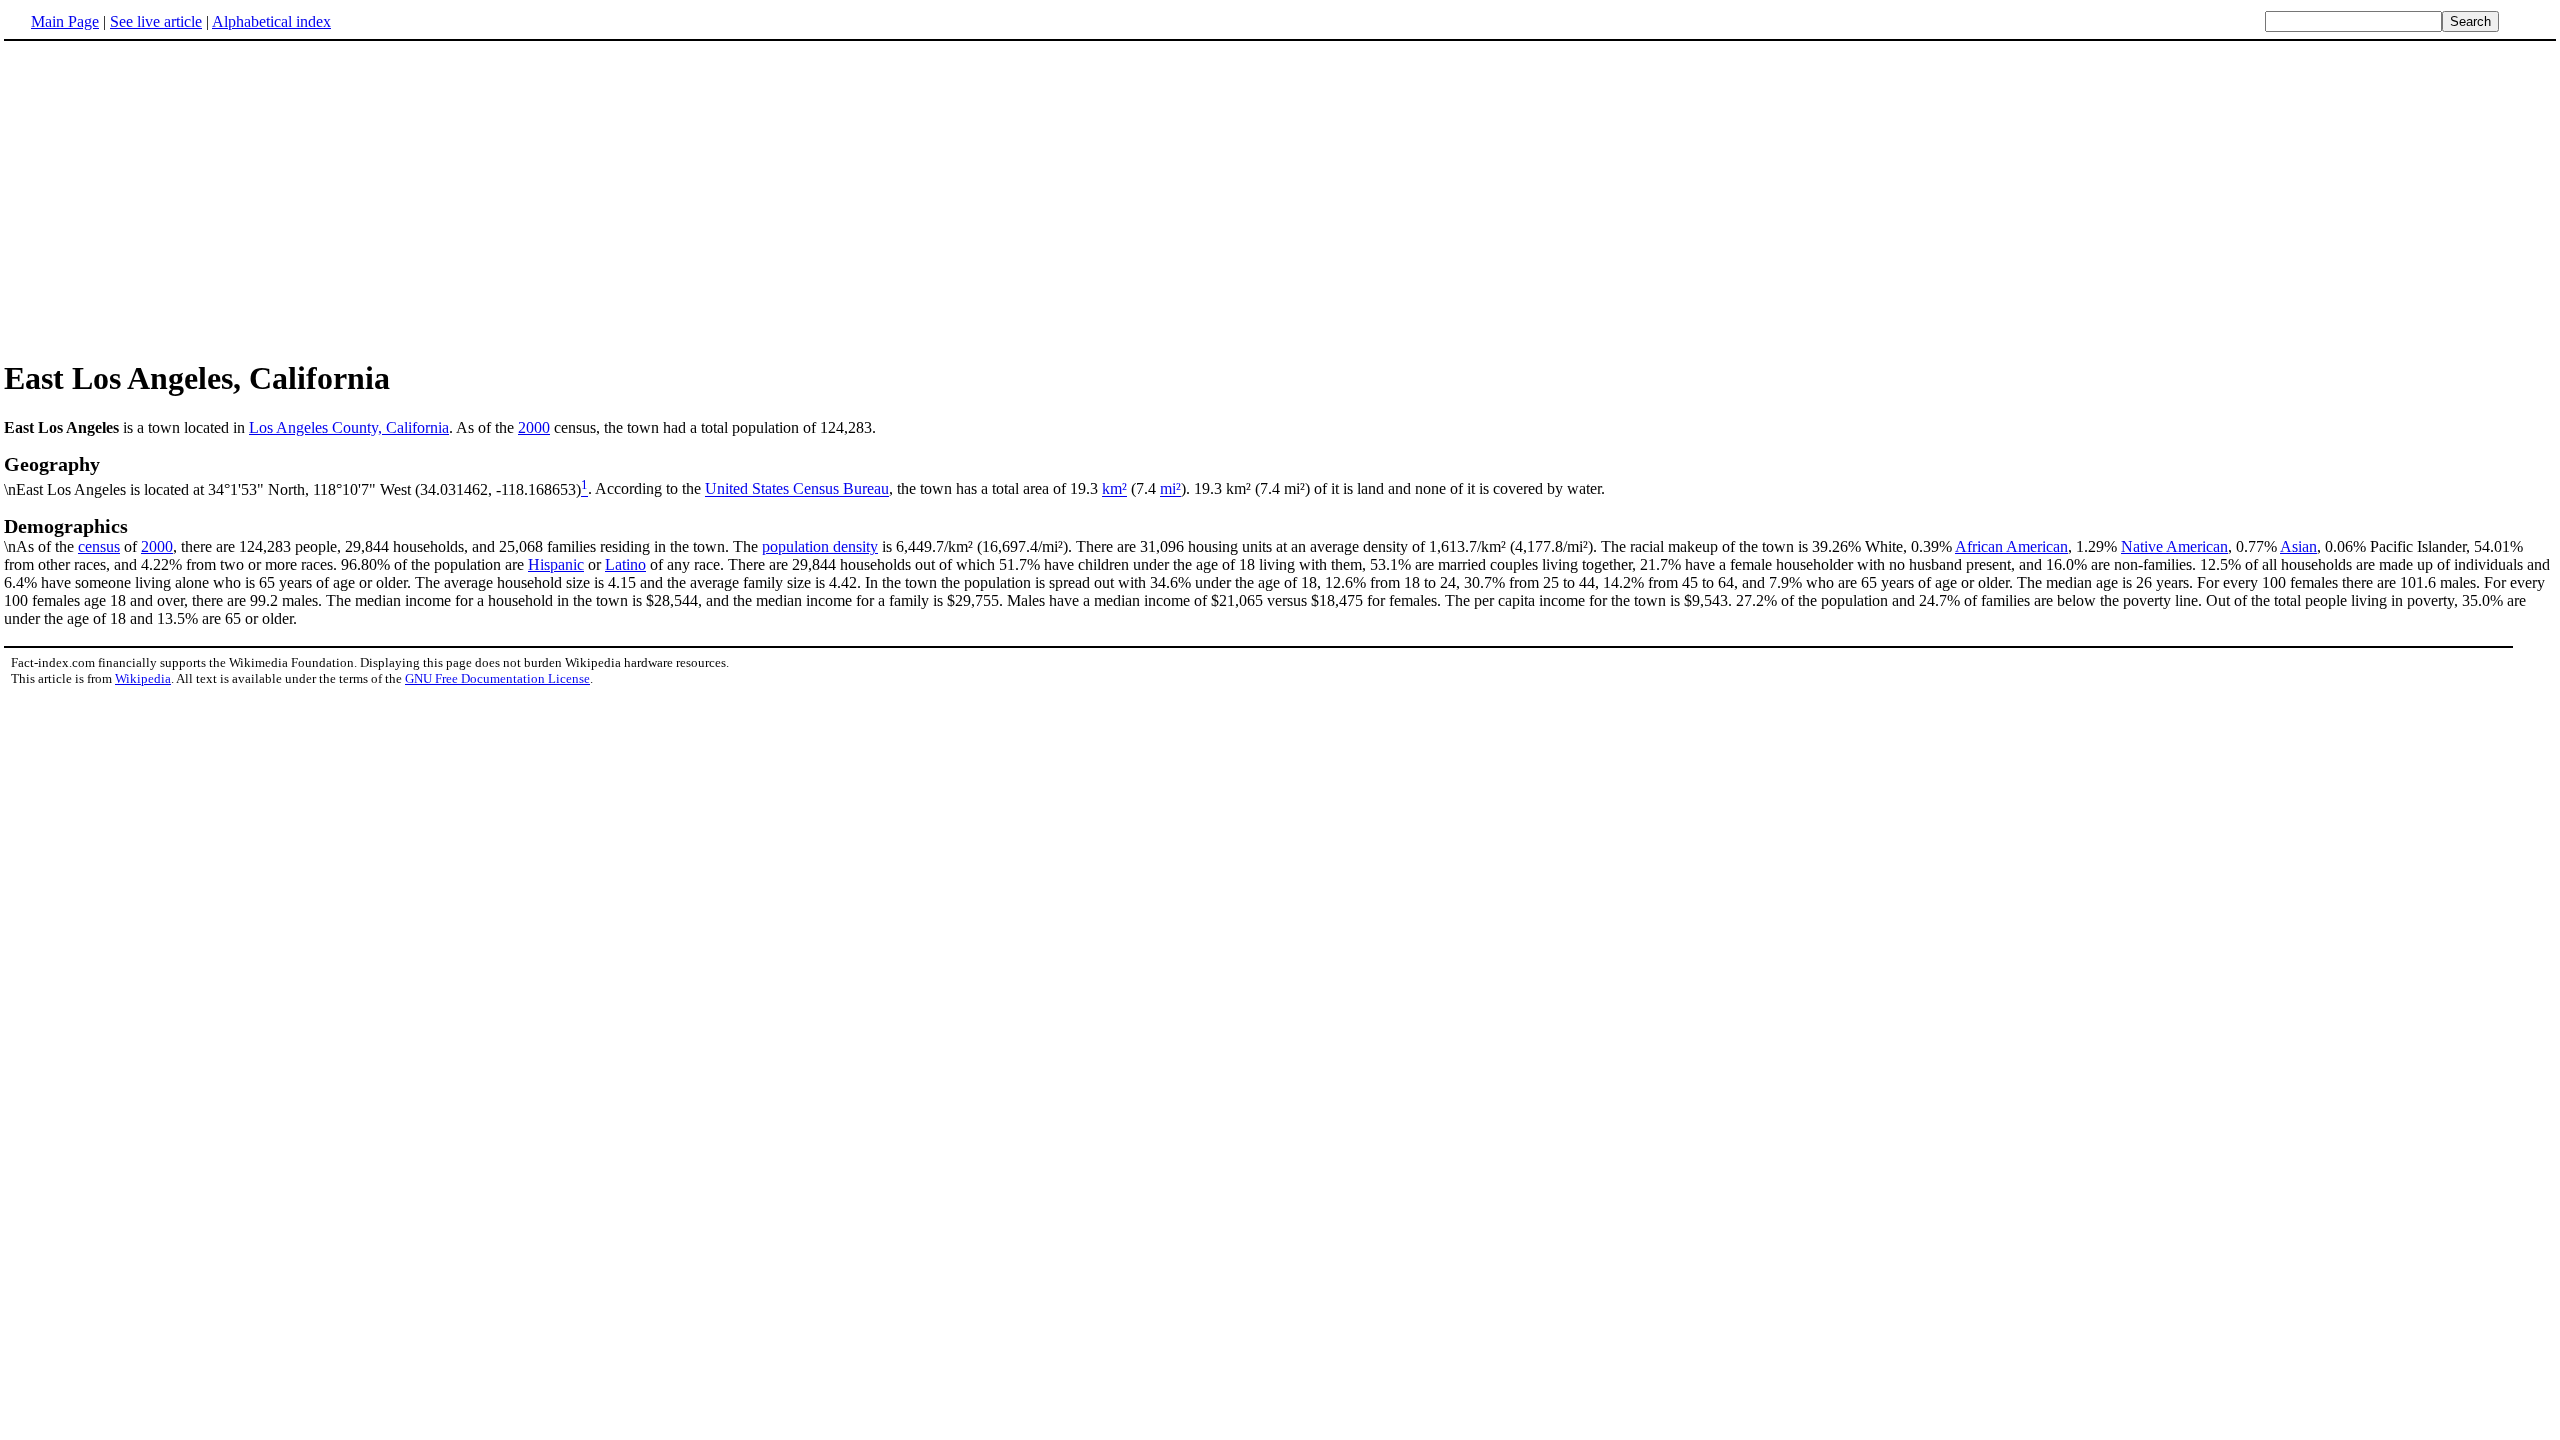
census (99, 546)
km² (1114, 489)
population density (820, 546)
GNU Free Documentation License (497, 678)
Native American (2174, 546)
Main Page (65, 21)
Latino (625, 564)
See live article (156, 21)
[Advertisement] (172, 199)
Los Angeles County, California (349, 427)
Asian (2298, 546)
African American (2011, 546)
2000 (534, 427)
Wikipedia (143, 678)
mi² (1170, 489)
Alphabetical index (271, 21)
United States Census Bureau (797, 489)
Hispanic (556, 564)
